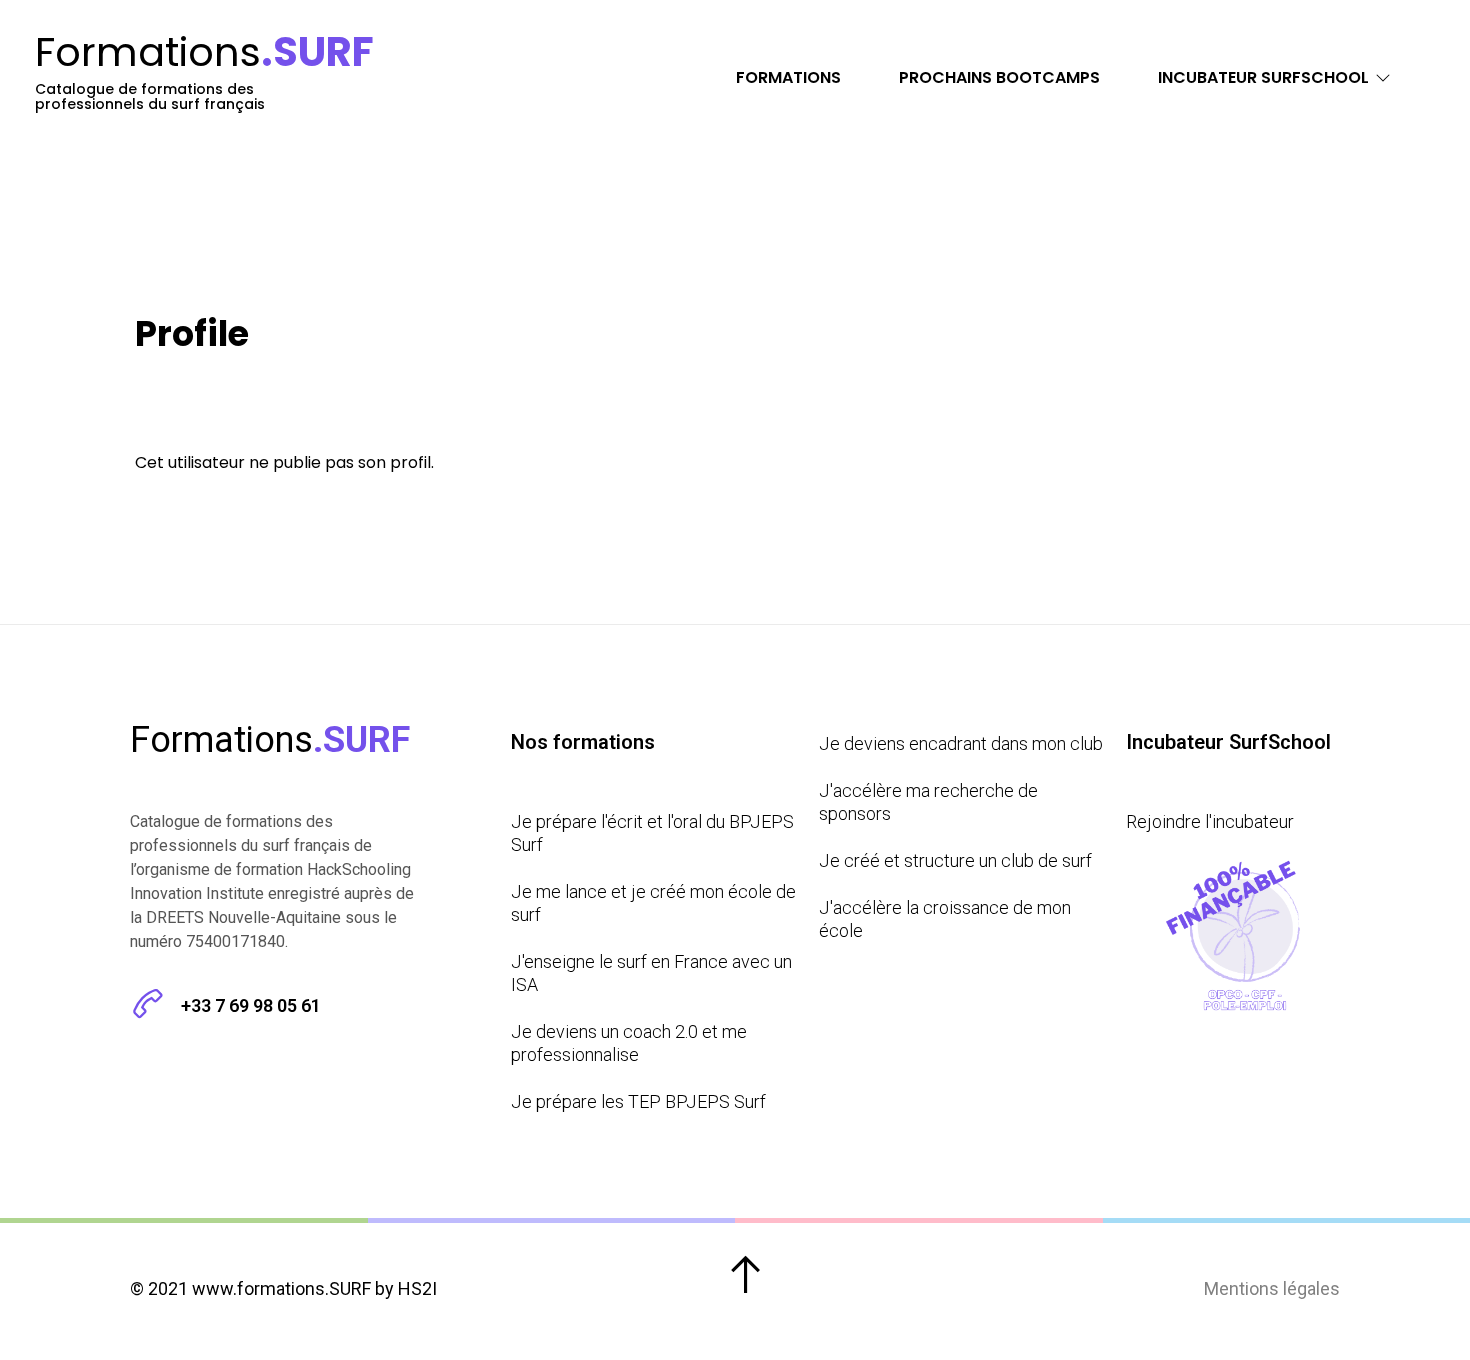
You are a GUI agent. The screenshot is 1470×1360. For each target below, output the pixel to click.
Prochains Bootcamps (999, 77)
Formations (788, 77)
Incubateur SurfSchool (1263, 77)
